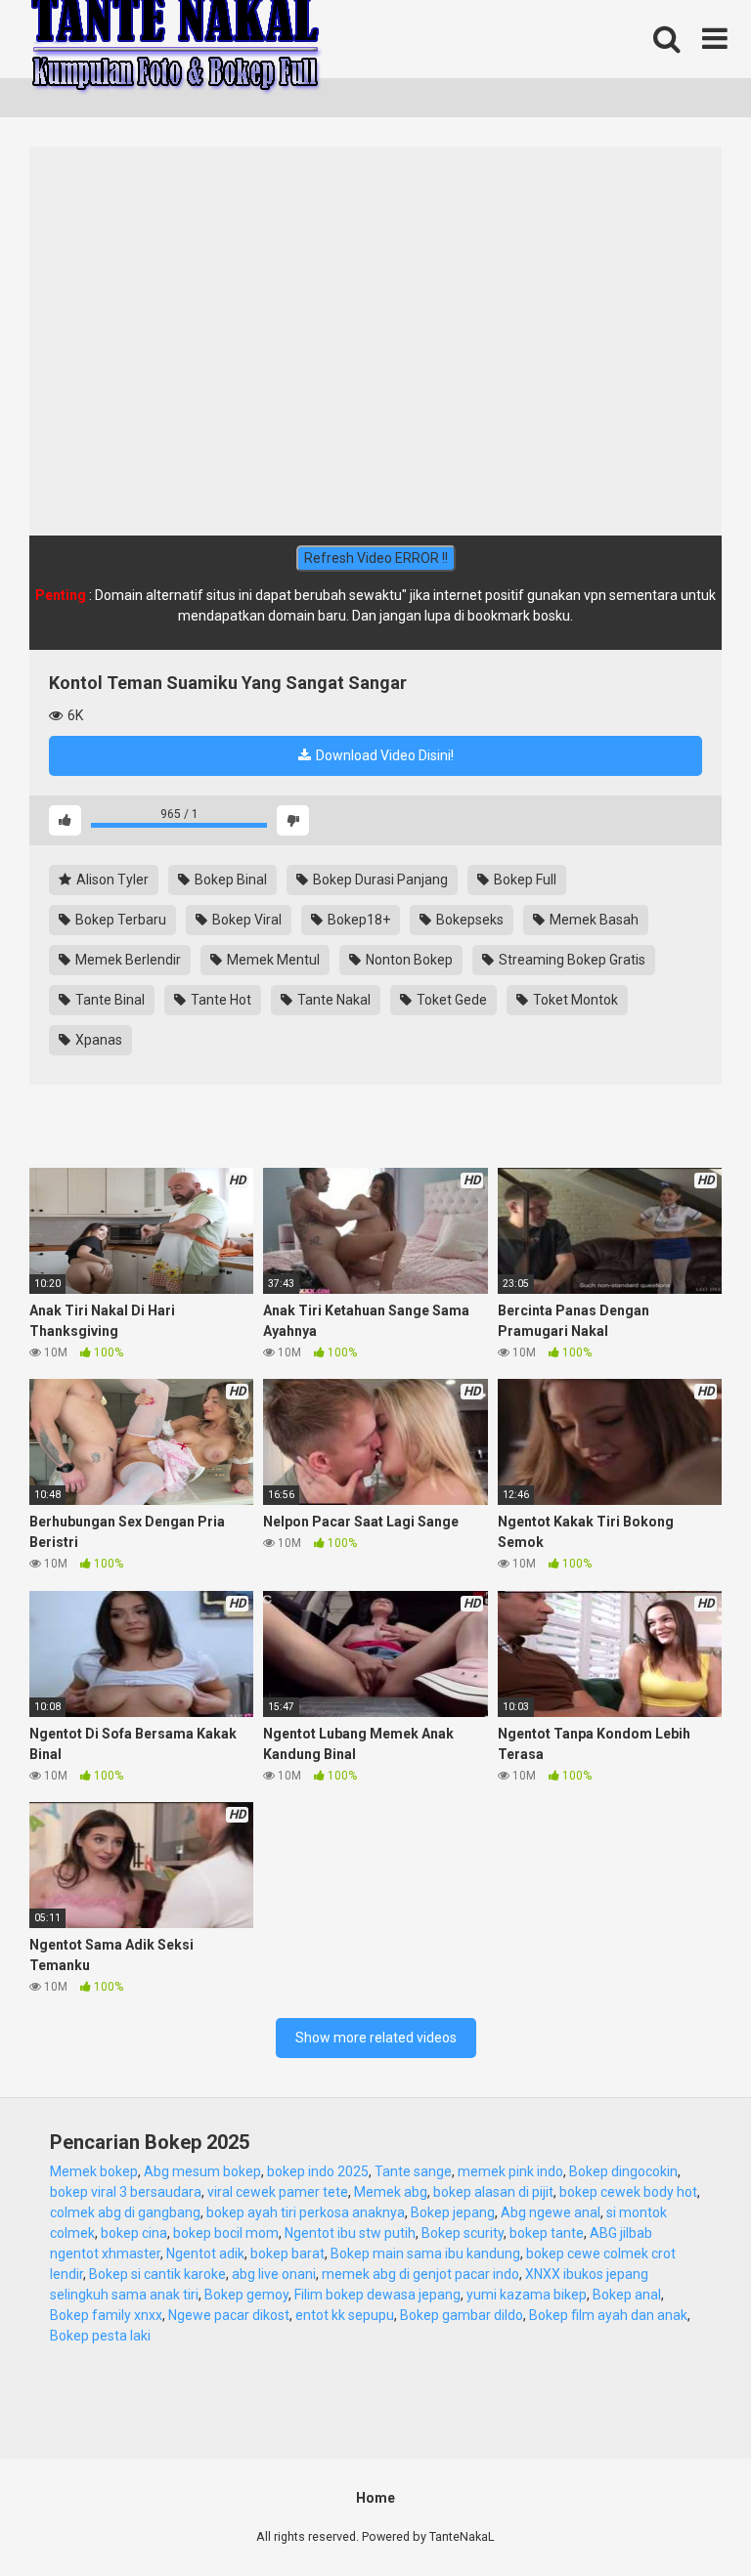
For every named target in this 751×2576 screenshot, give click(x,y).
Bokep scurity (463, 2233)
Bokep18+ (357, 920)
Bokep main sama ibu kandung (425, 2254)
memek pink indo (510, 2171)
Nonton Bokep (408, 960)
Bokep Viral (245, 920)
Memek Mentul (272, 960)
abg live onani (274, 2274)
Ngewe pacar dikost (229, 2315)
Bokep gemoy (246, 2295)
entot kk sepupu (345, 2315)
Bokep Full (524, 880)
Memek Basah (593, 920)
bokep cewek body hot (628, 2192)
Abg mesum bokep (202, 2171)
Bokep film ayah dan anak (608, 2315)
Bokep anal (627, 2295)
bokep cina (134, 2233)
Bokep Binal (229, 880)
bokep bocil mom (226, 2233)
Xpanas (97, 1040)
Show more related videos (376, 2038)
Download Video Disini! (383, 755)
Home (375, 2498)
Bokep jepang (453, 2212)
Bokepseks (468, 920)
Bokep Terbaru (119, 920)
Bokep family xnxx (106, 2315)
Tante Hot (220, 1000)
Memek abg (391, 2192)
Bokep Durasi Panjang (379, 880)
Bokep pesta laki (100, 2336)
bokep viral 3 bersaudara (126, 2192)
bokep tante (547, 2233)
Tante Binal (109, 1000)
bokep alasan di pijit (493, 2192)
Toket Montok (574, 1000)
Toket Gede (450, 1000)
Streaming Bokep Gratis (571, 960)
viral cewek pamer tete (278, 2192)
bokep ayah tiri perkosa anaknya (306, 2212)
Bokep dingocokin (623, 2171)
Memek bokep (94, 2171)
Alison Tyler (111, 880)
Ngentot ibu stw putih (350, 2233)
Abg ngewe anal (551, 2212)
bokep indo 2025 (318, 2171)
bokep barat (287, 2254)
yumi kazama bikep (527, 2295)
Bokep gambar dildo (462, 2315)
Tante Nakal (332, 1000)
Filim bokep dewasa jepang (377, 2295)
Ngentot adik (205, 2254)
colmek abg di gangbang (125, 2212)
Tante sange (413, 2171)
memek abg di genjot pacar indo (420, 2274)
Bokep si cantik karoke (157, 2274)
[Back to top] (685, 2517)
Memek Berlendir (127, 960)
